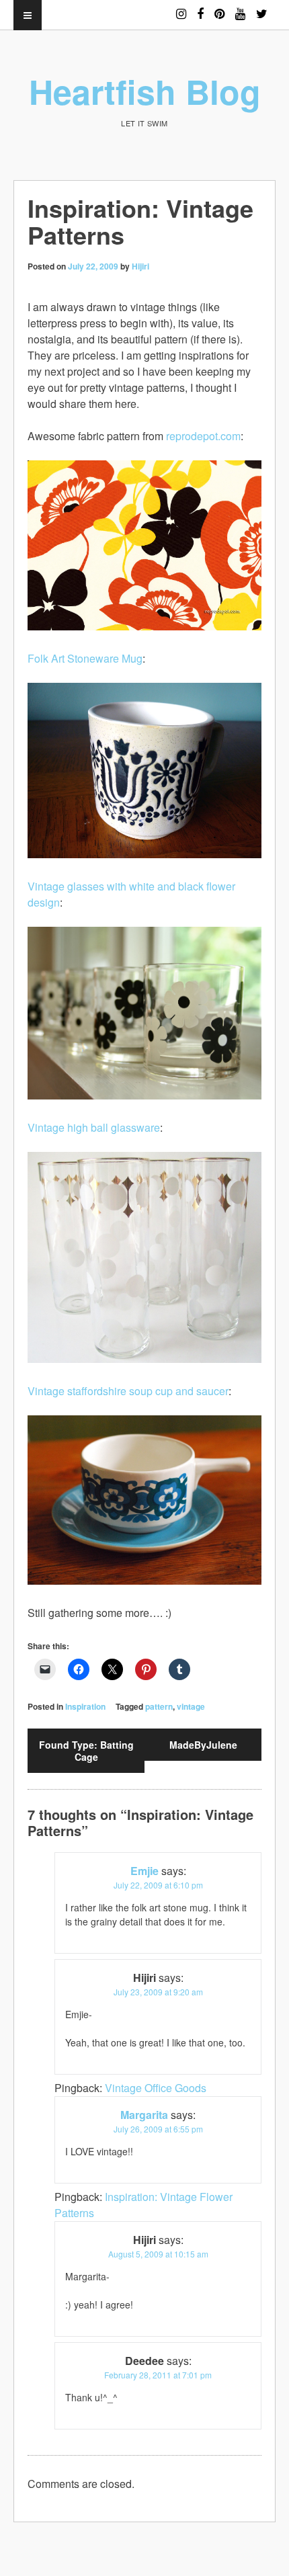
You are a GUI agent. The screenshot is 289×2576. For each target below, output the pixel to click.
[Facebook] (200, 8)
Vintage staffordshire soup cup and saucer (128, 1391)
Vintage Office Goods (156, 2088)
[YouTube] (240, 8)
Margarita (144, 2115)
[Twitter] (262, 8)
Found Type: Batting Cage (86, 1751)
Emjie (144, 1871)
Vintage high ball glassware (94, 1127)
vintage (191, 1706)
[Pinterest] (219, 8)
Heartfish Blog (145, 91)
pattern (159, 1706)
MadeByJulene (203, 1745)
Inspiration (85, 1706)
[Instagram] (181, 8)
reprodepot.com (203, 436)
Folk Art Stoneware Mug (85, 658)
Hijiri (140, 266)
